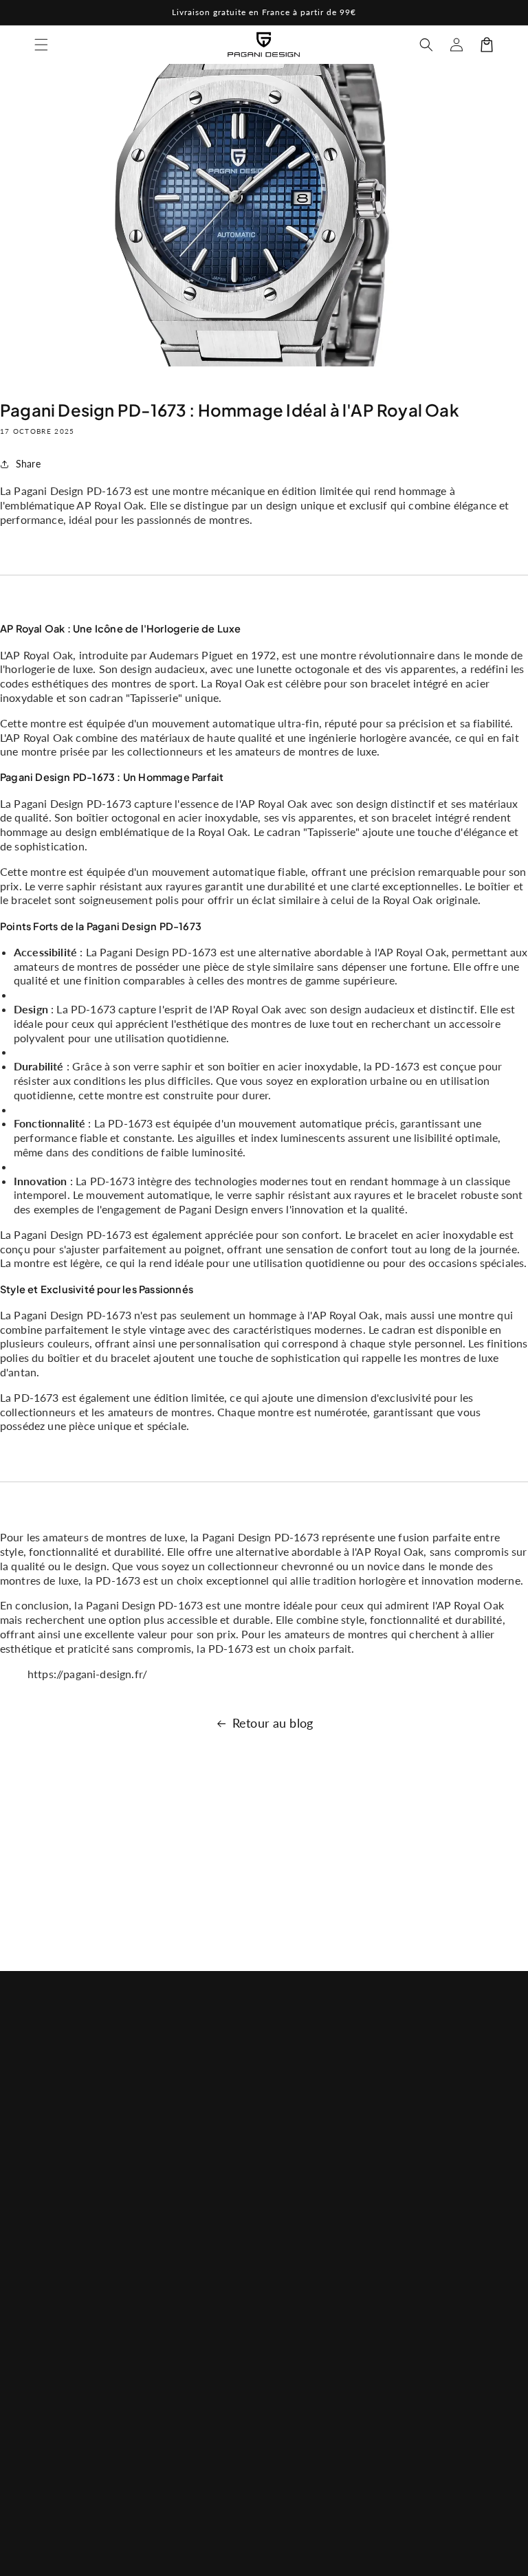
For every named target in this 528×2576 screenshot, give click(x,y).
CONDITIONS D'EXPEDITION (312, 2355)
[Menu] (41, 45)
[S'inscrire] (478, 2268)
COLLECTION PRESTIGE (182, 2434)
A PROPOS (302, 2125)
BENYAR (171, 2283)
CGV (288, 2218)
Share (28, 464)
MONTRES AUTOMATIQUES (190, 2244)
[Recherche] (426, 45)
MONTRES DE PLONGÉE (184, 2386)
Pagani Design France (280, 2558)
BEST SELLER (181, 2125)
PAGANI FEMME (188, 2204)
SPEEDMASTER (186, 2346)
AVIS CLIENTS (309, 2156)
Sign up (264, 1919)
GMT (163, 2315)
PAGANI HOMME (172, 2164)
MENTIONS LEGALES (304, 2306)
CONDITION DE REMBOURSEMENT (322, 2258)
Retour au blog (273, 1723)
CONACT (298, 2187)
